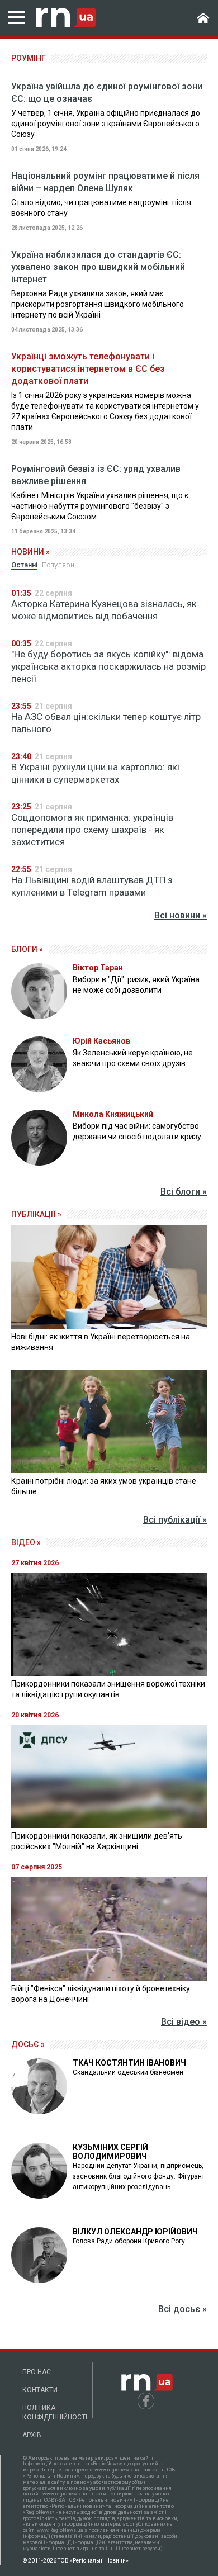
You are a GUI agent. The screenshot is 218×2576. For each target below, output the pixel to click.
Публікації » (36, 1214)
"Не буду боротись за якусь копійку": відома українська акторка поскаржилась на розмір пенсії (108, 666)
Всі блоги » (184, 1192)
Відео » (26, 1542)
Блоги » (27, 949)
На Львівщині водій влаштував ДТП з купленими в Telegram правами (92, 886)
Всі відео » (184, 2022)
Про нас (37, 2372)
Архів (32, 2435)
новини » (30, 552)
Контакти (40, 2390)
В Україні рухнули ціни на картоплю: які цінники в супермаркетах (95, 773)
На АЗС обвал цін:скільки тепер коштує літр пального (106, 723)
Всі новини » (181, 915)
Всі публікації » (175, 1520)
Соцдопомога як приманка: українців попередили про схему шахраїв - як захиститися (92, 830)
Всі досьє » (183, 2309)
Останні (24, 565)
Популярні (59, 565)
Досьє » (28, 2044)
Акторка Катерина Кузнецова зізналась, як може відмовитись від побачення (104, 610)
